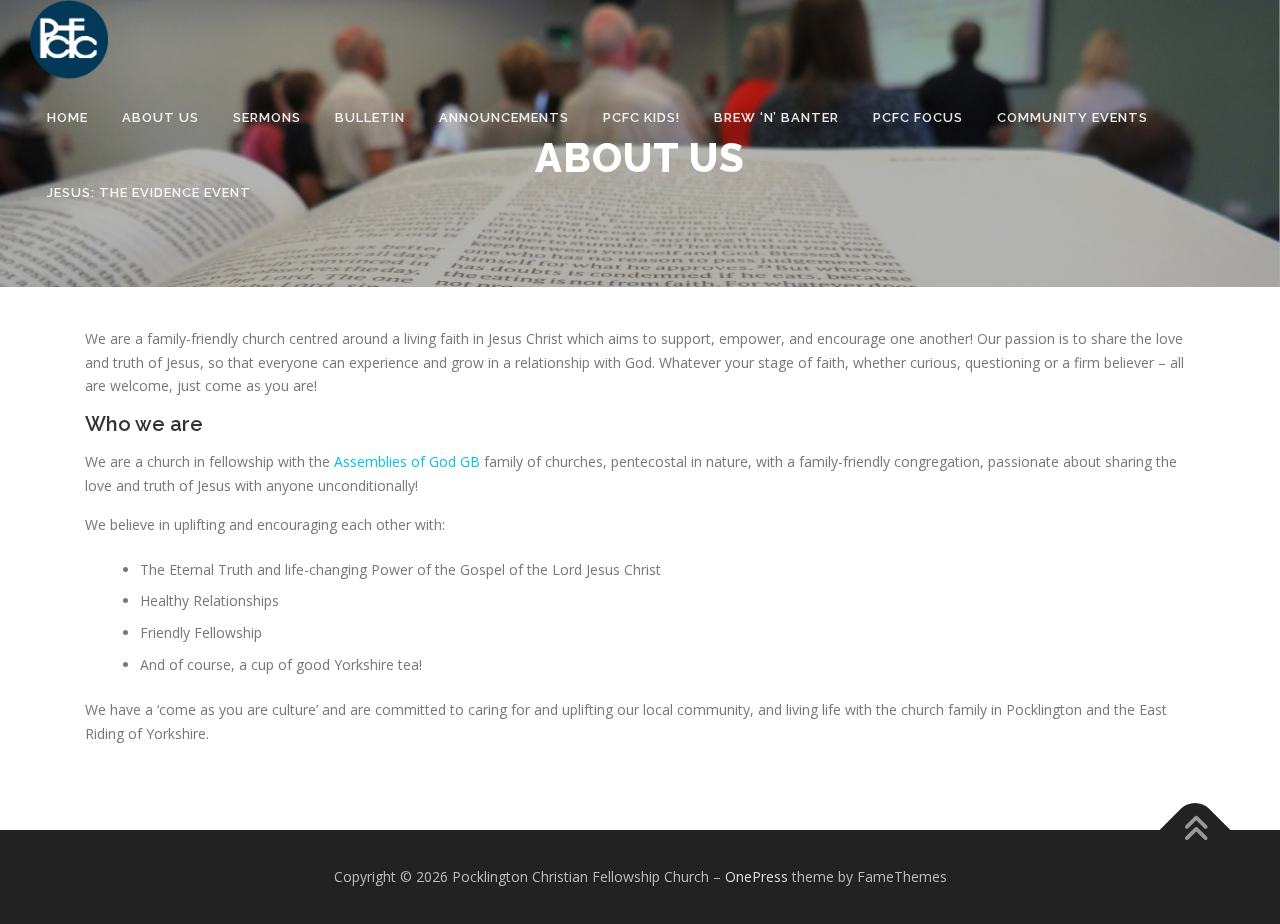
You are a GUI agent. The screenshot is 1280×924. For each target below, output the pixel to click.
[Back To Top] (1195, 830)
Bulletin (370, 117)
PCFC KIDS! (641, 117)
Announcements (504, 117)
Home (67, 117)
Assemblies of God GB (407, 461)
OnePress (756, 876)
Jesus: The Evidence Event (149, 192)
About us (160, 117)
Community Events (1072, 117)
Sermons (267, 117)
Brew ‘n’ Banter (776, 117)
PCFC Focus (918, 117)
